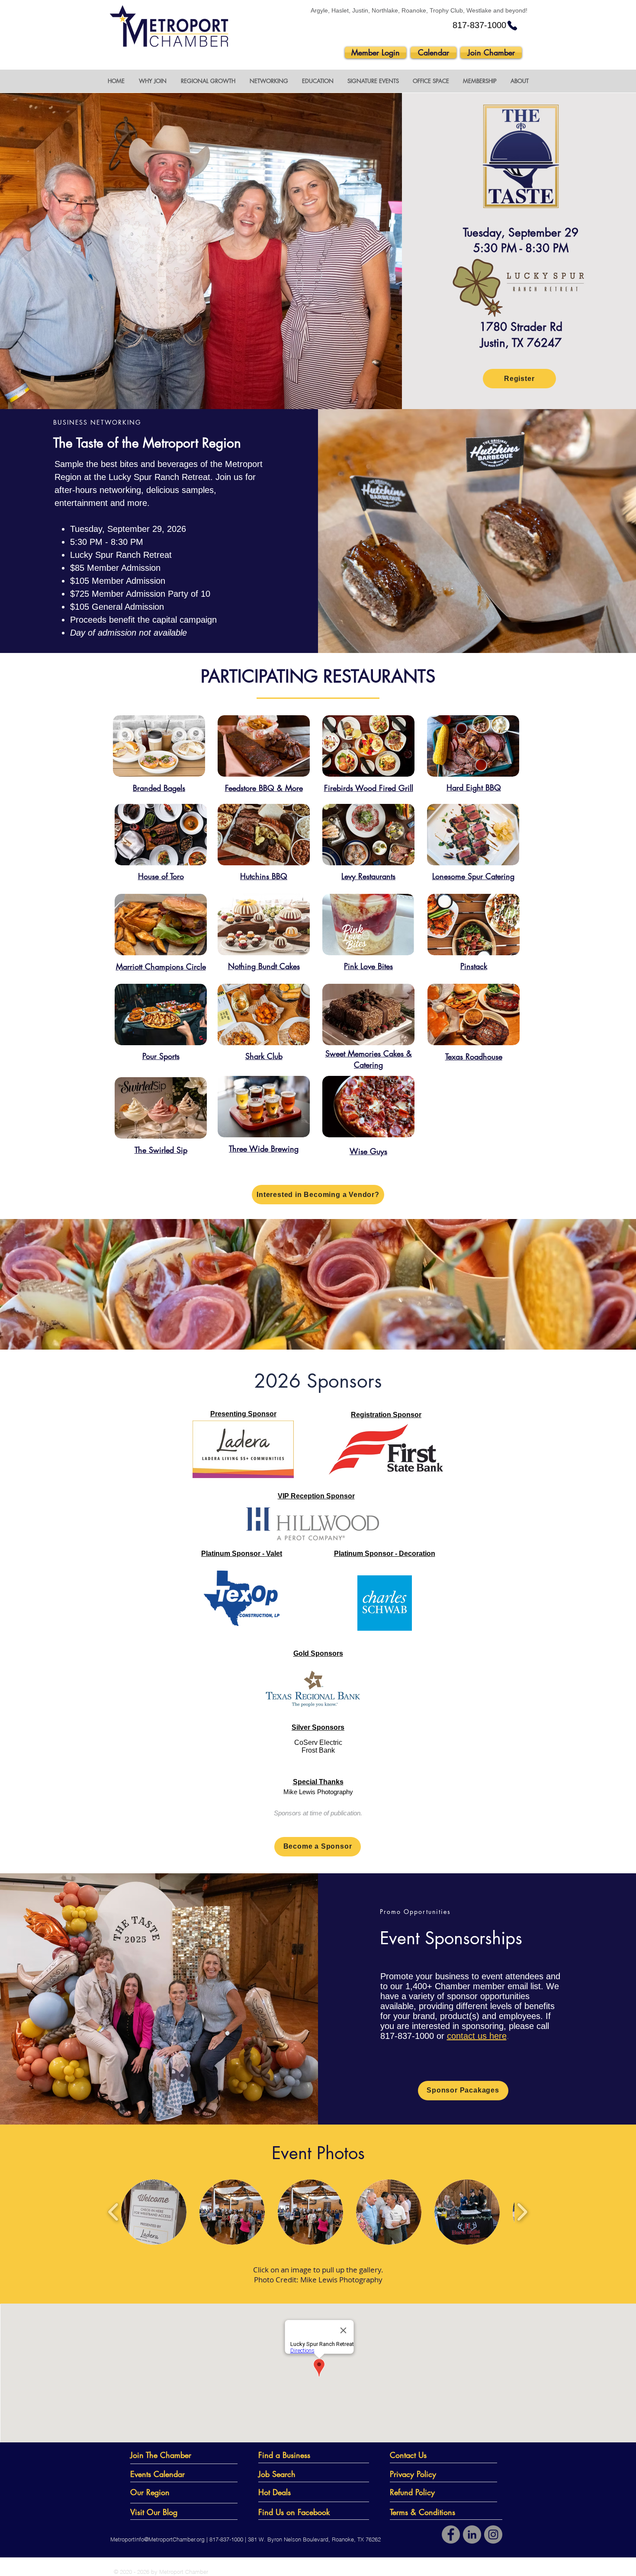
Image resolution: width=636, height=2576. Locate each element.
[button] (153, 81)
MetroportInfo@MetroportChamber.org (157, 2539)
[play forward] (522, 2212)
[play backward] (114, 2212)
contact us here (477, 2036)
